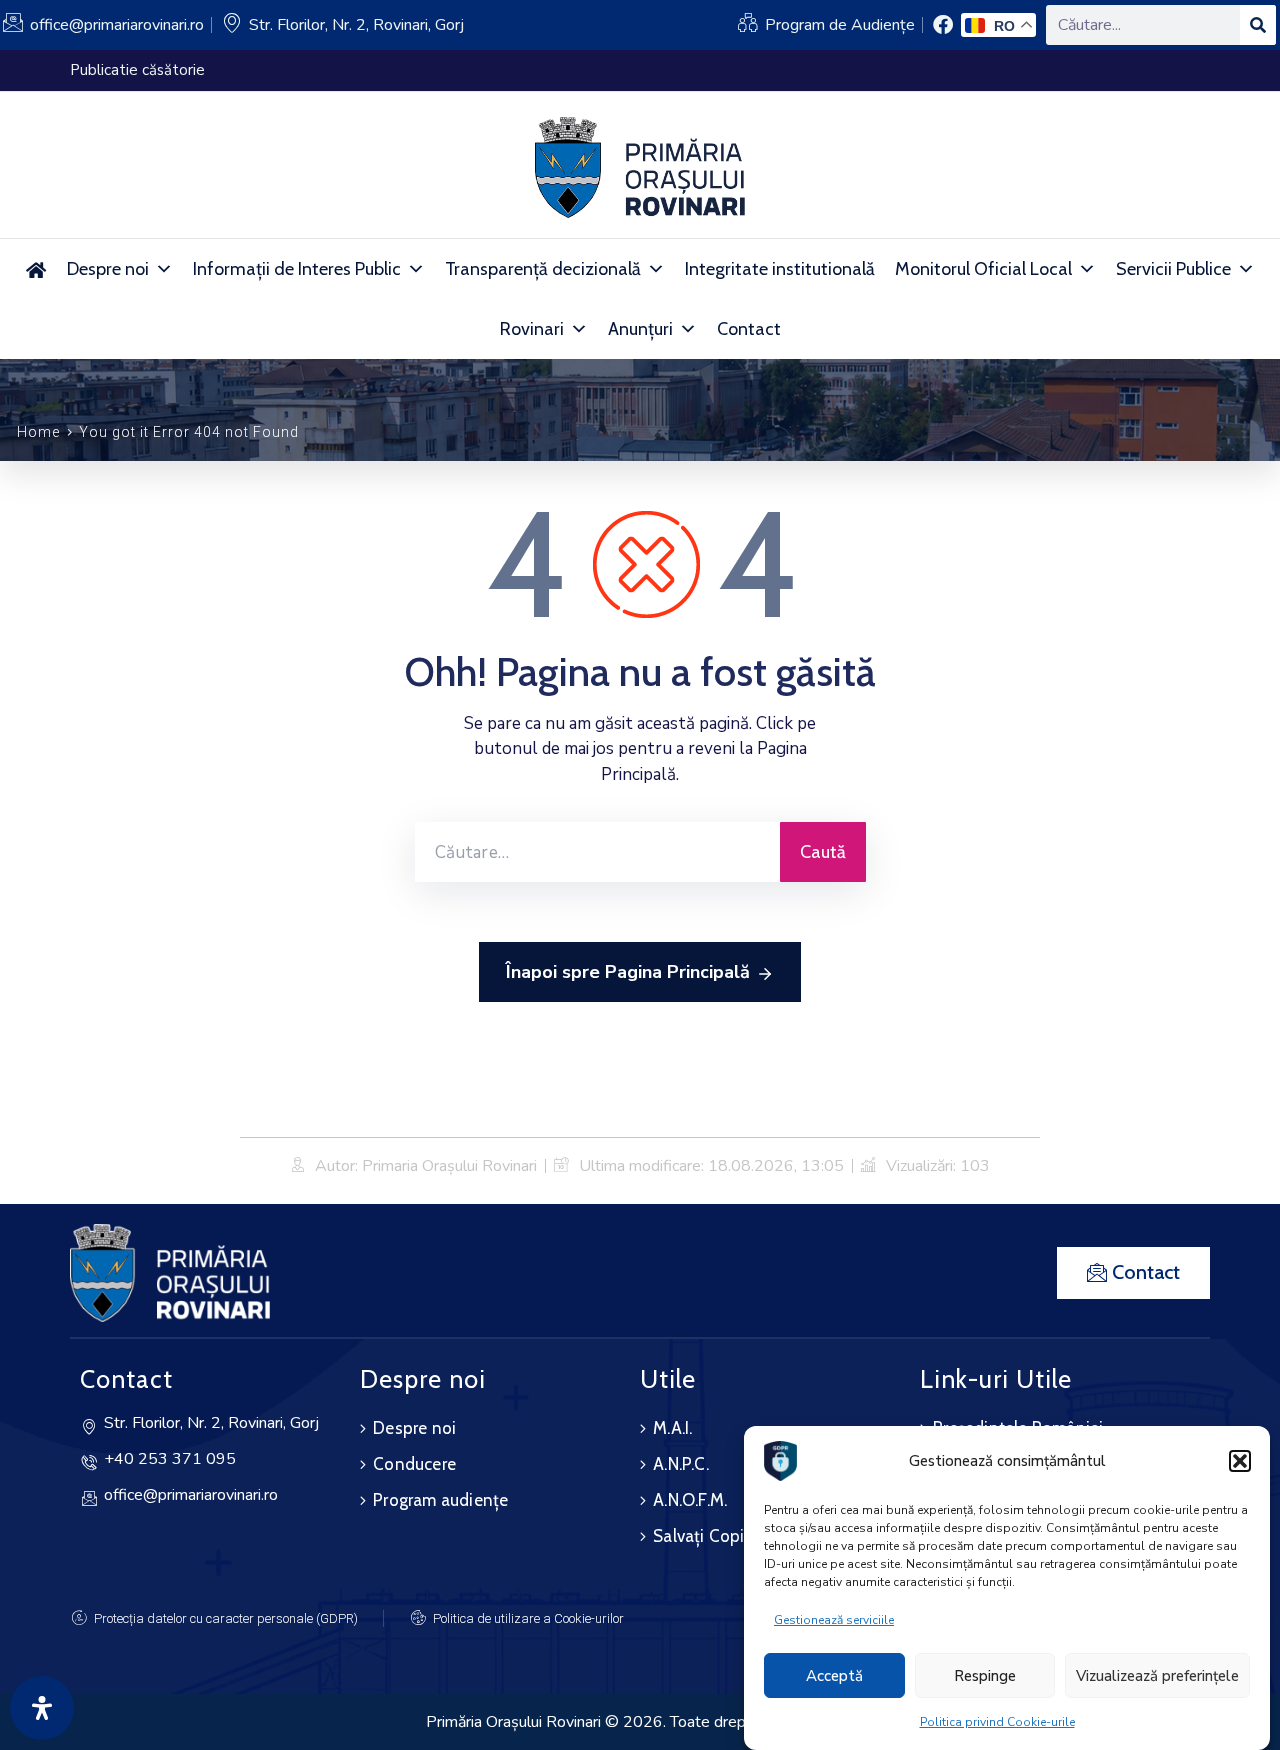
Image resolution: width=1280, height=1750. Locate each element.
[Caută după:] (597, 852)
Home (38, 432)
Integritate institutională (780, 269)
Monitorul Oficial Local (983, 269)
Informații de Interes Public (297, 269)
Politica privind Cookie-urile (997, 1722)
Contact (749, 329)
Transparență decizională (543, 269)
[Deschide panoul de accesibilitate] (42, 1708)
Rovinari (532, 329)
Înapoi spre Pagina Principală (628, 972)
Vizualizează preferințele (1157, 1676)
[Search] (1258, 25)
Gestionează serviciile (834, 1620)
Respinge (985, 1676)
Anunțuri (640, 329)
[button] (1240, 1461)
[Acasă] (36, 269)
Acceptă (834, 1676)
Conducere (414, 1464)
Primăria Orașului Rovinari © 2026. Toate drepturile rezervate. (640, 1722)
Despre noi (108, 269)
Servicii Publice (1173, 269)
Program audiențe (440, 1500)
